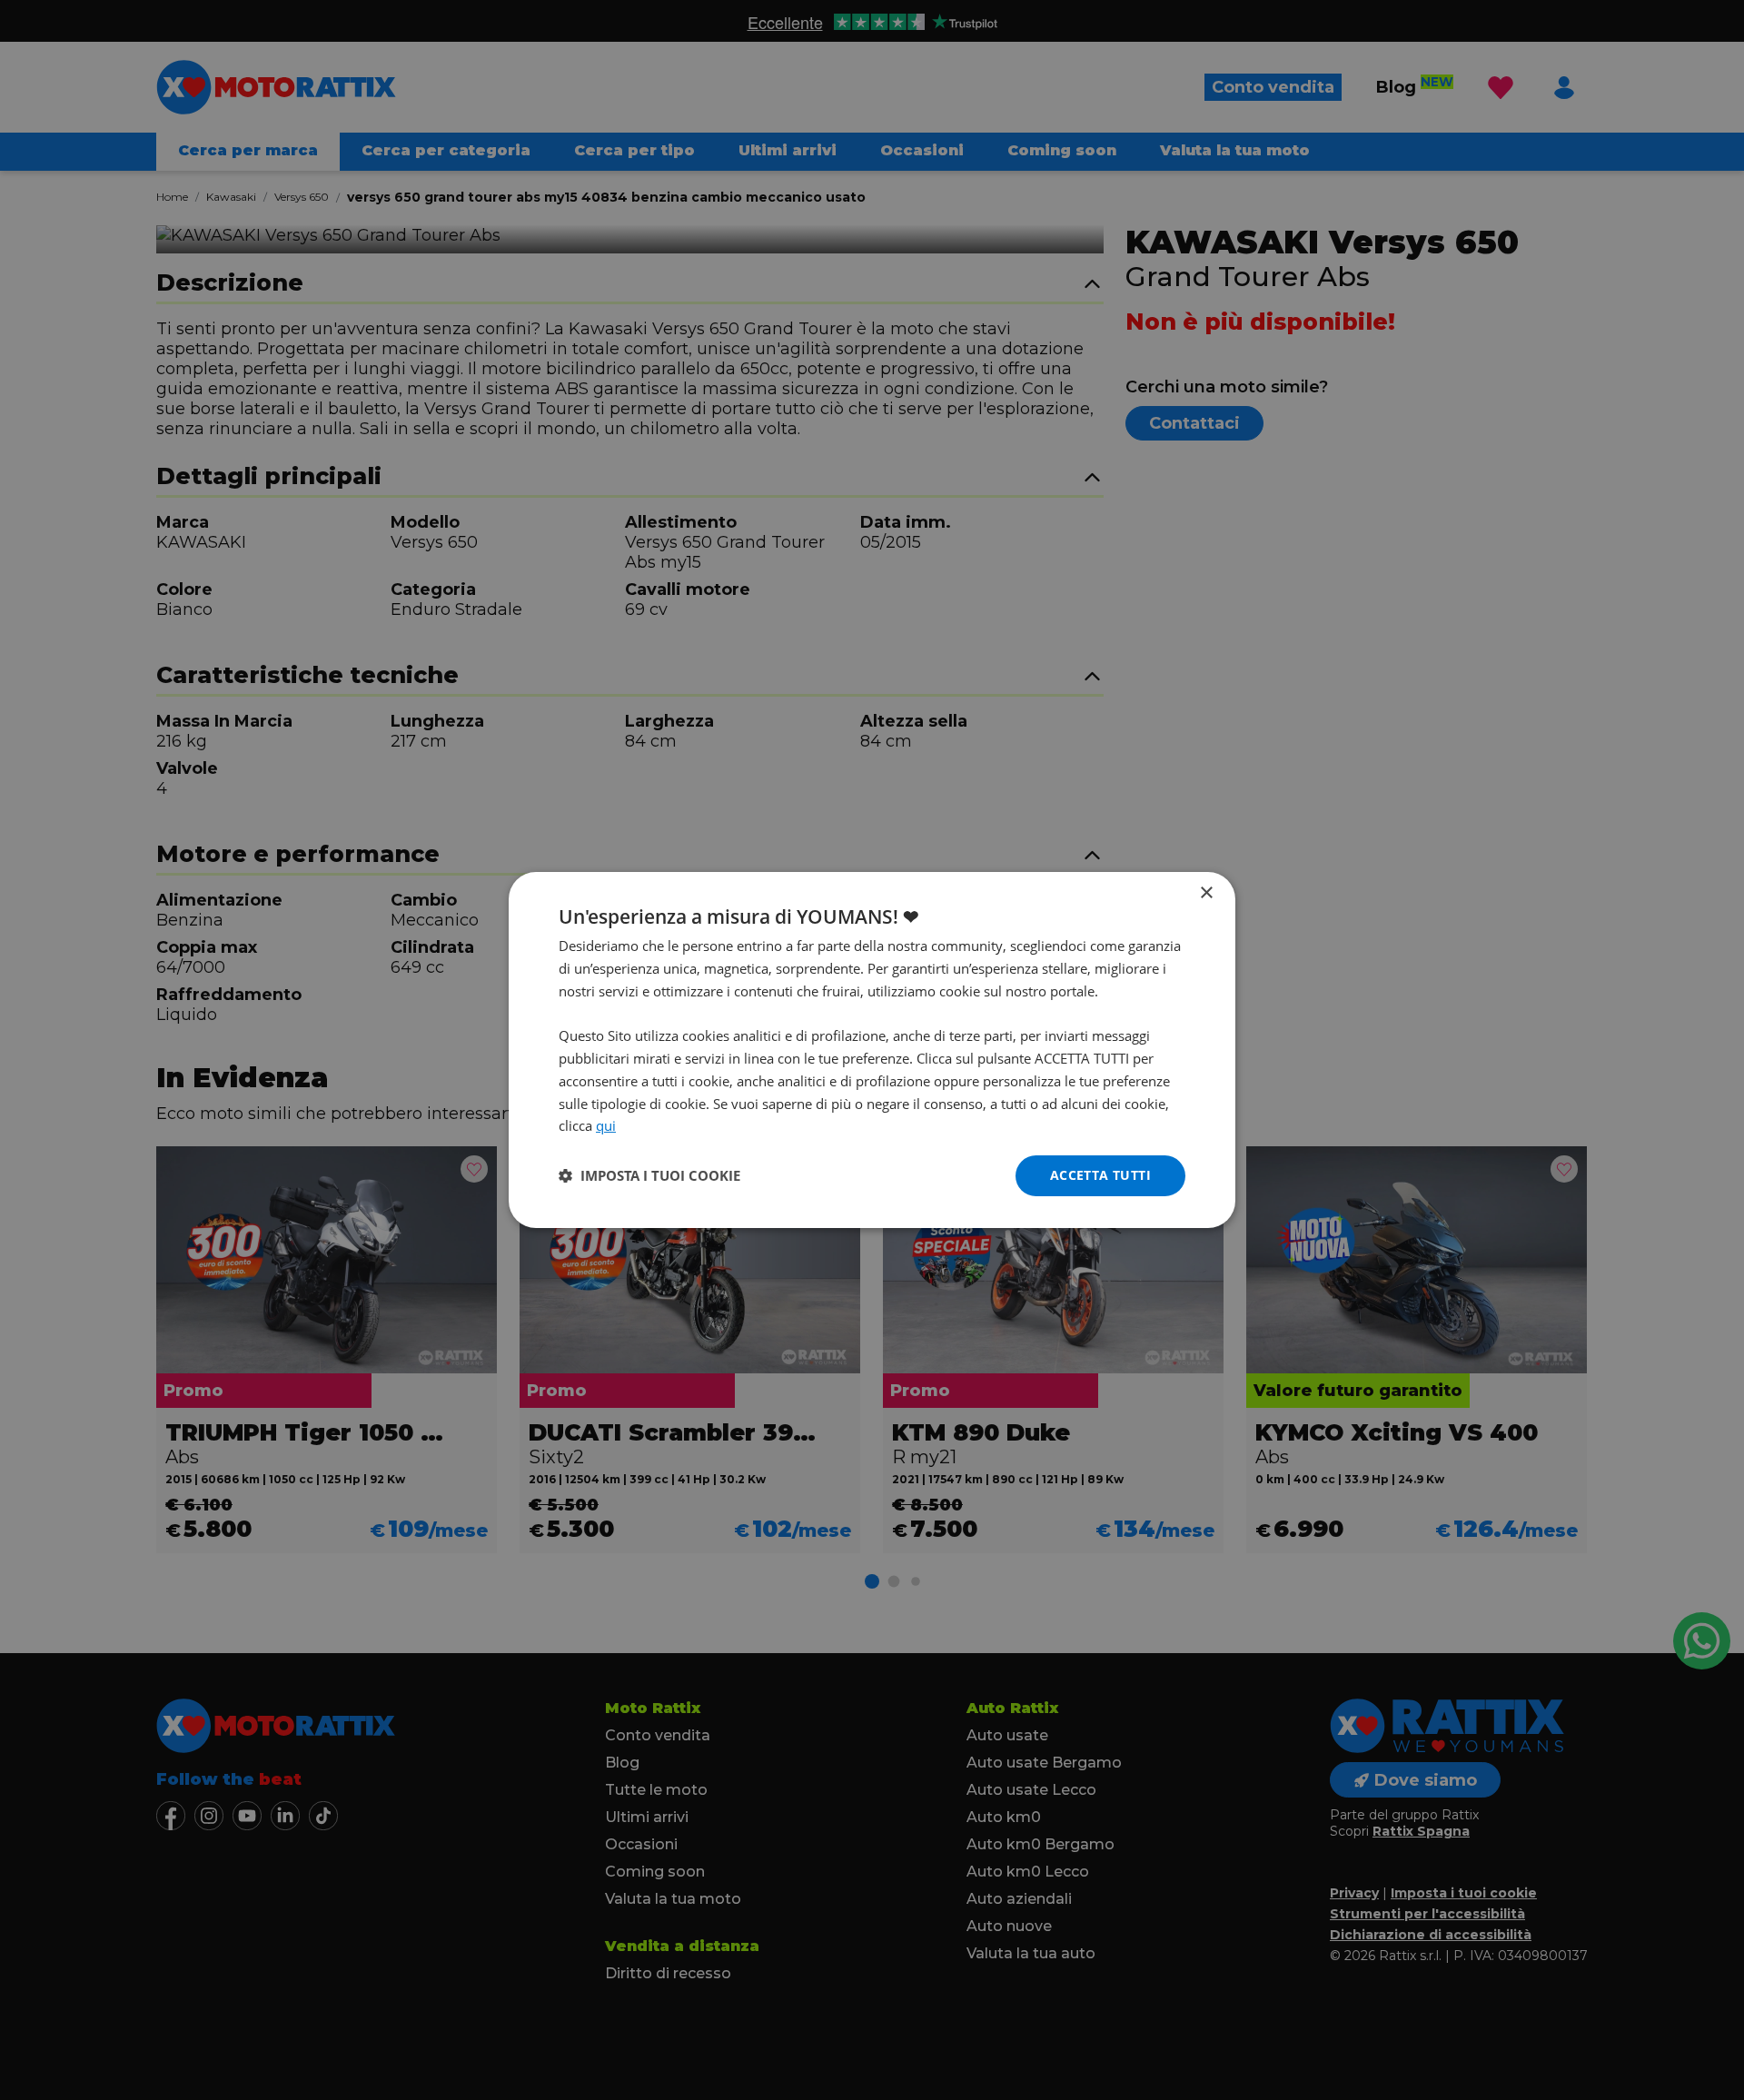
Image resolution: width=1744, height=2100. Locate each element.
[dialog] (872, 1050)
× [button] (1206, 893)
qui (606, 1125)
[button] (649, 1176)
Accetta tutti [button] (1100, 1175)
